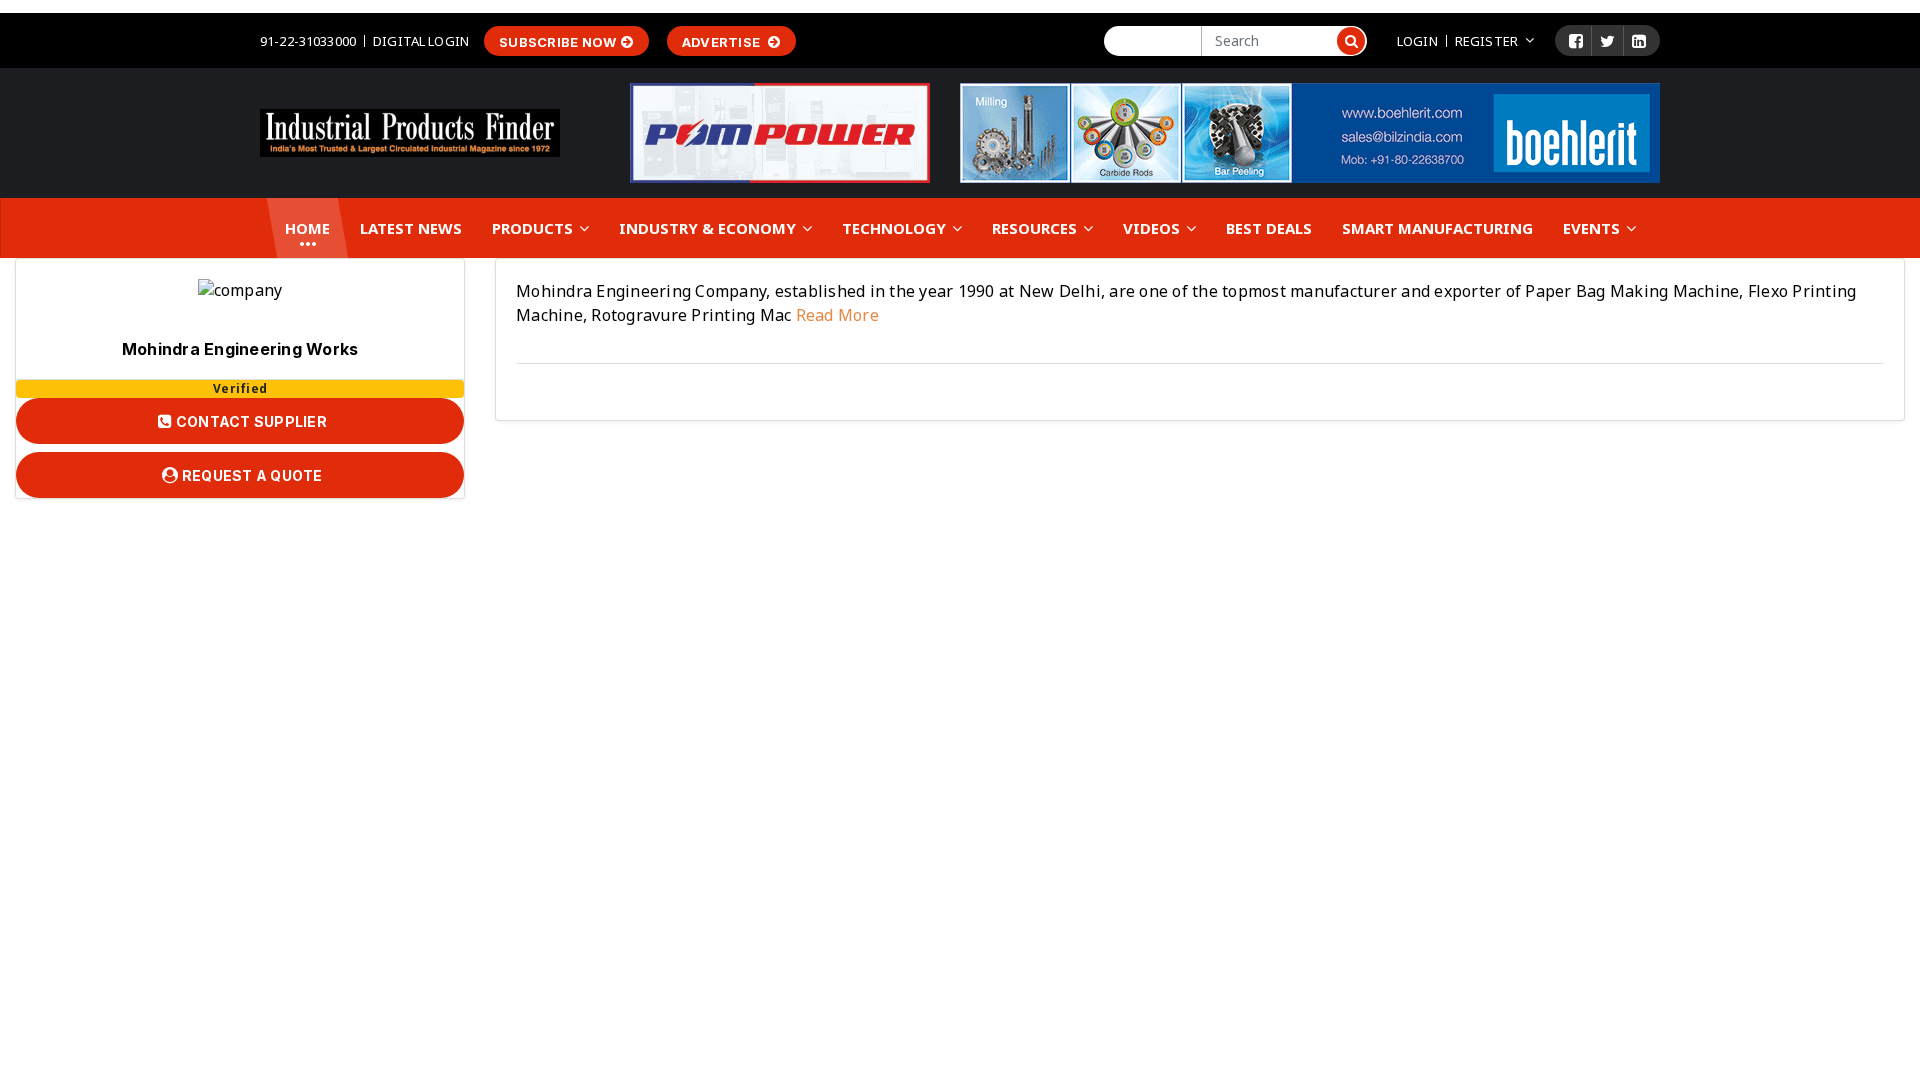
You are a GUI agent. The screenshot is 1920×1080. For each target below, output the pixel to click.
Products (534, 228)
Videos (1153, 228)
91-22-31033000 (308, 41)
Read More (835, 315)
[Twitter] (1607, 41)
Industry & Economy (709, 228)
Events (1593, 228)
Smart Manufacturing (1437, 228)
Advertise (723, 42)
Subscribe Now (557, 42)
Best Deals (1269, 228)
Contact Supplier (250, 421)
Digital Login (421, 41)
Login (1417, 41)
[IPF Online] (410, 131)
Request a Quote (251, 475)
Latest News (411, 228)
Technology (896, 228)
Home (307, 228)
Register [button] (1486, 41)
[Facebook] (1576, 41)
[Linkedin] (1639, 41)
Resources (1036, 228)
